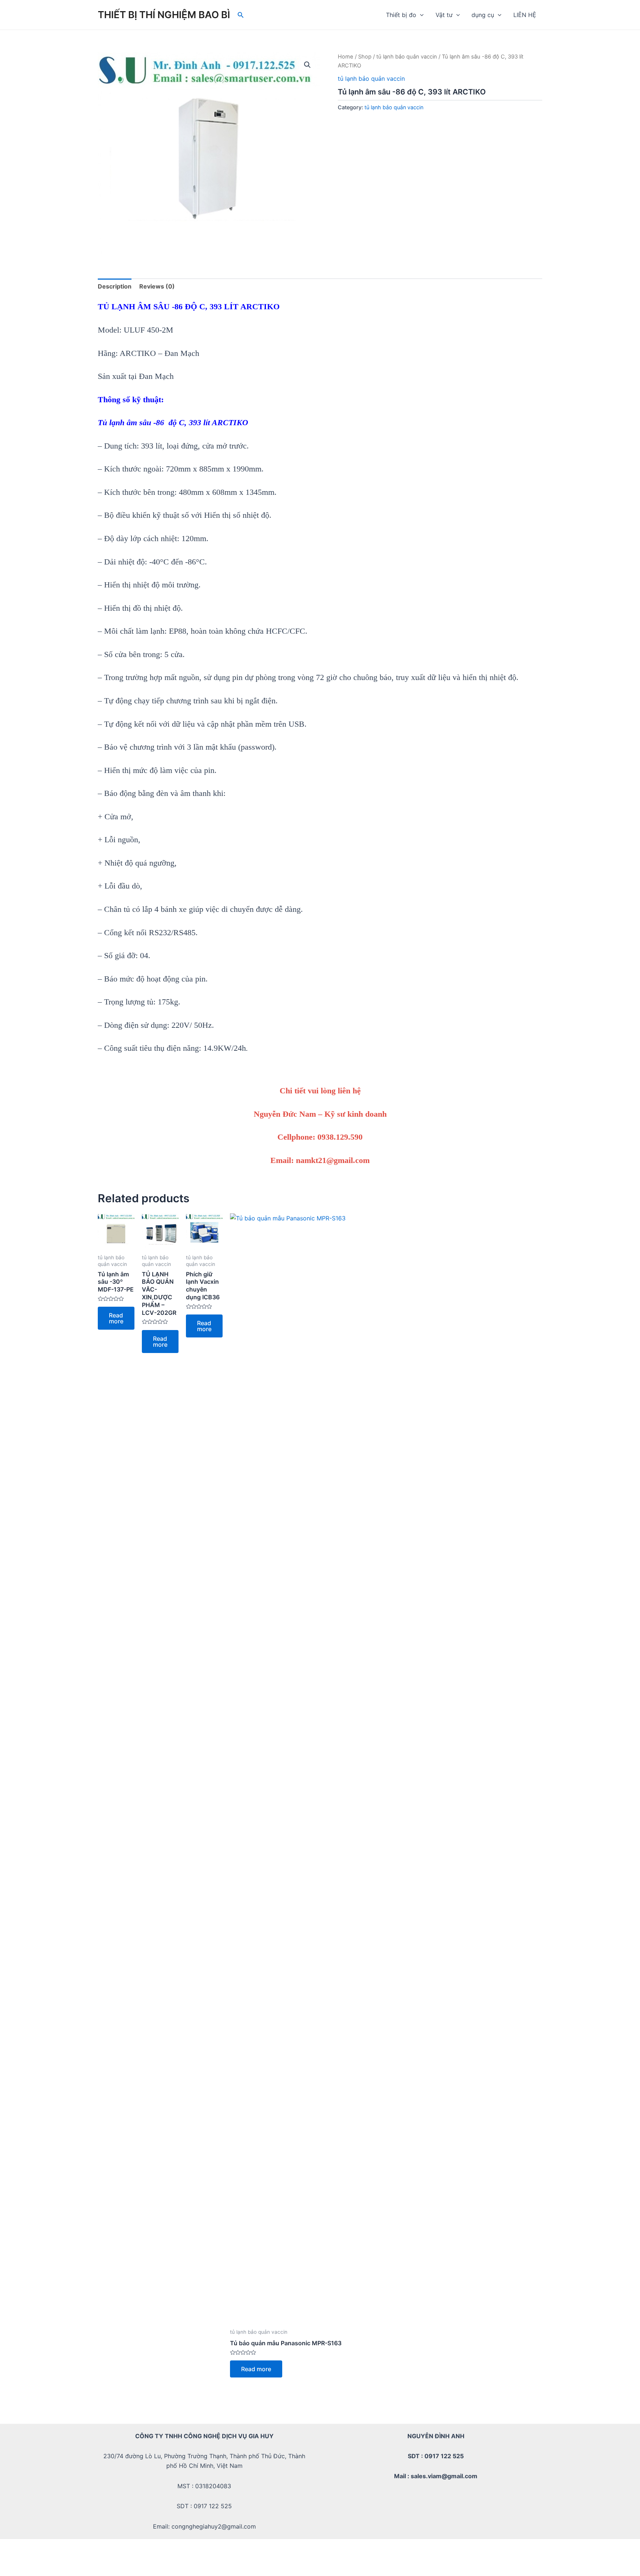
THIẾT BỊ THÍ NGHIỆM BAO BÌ (164, 15)
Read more (116, 1318)
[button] (307, 65)
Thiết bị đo (401, 15)
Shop (365, 57)
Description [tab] (115, 286)
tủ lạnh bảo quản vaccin (407, 57)
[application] (420, 15)
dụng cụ (483, 15)
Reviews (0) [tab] (157, 286)
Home (346, 57)
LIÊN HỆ (525, 15)
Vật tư (444, 15)
